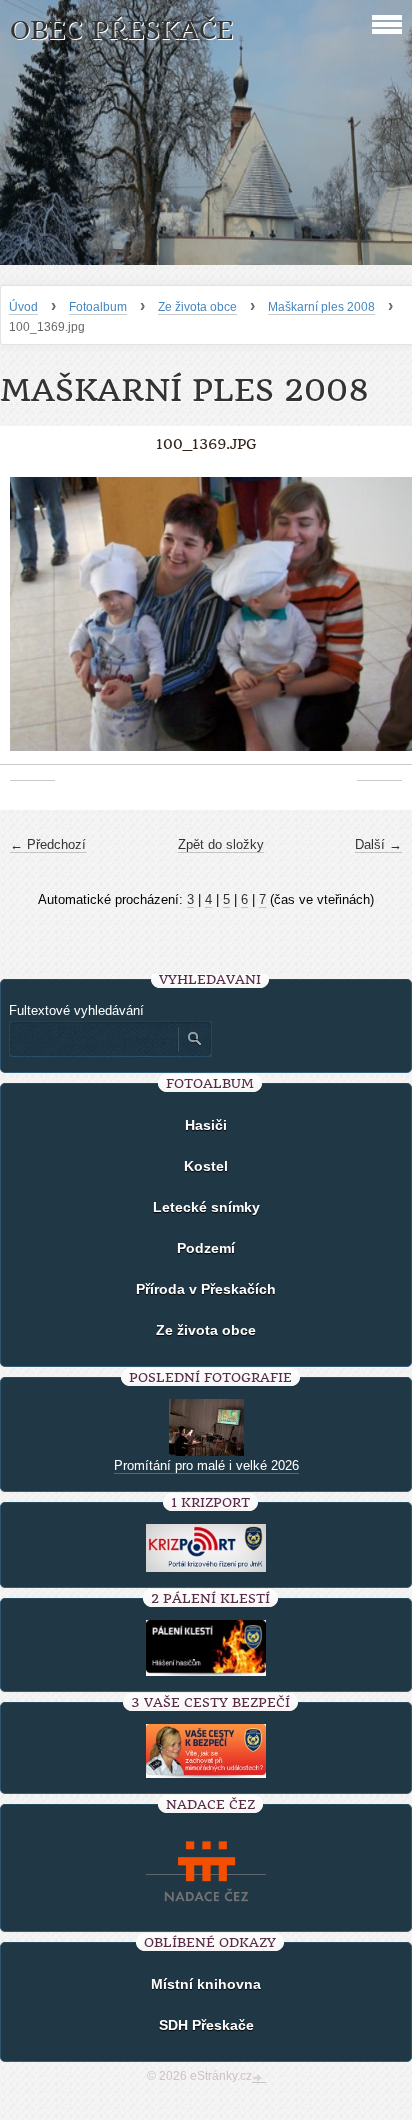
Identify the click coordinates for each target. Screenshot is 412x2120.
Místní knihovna (206, 1984)
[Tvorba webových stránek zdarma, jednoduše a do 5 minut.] (259, 2078)
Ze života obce (197, 307)
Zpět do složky (221, 844)
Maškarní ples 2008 (321, 307)
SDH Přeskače (206, 2025)
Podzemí (206, 1248)
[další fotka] (379, 624)
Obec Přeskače (121, 30)
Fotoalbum (98, 307)
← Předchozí (48, 844)
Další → (378, 844)
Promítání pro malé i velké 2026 (206, 1465)
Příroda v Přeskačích (206, 1289)
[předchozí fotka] (32, 624)
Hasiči (206, 1125)
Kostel (206, 1166)
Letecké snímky (206, 1207)
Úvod (23, 307)
